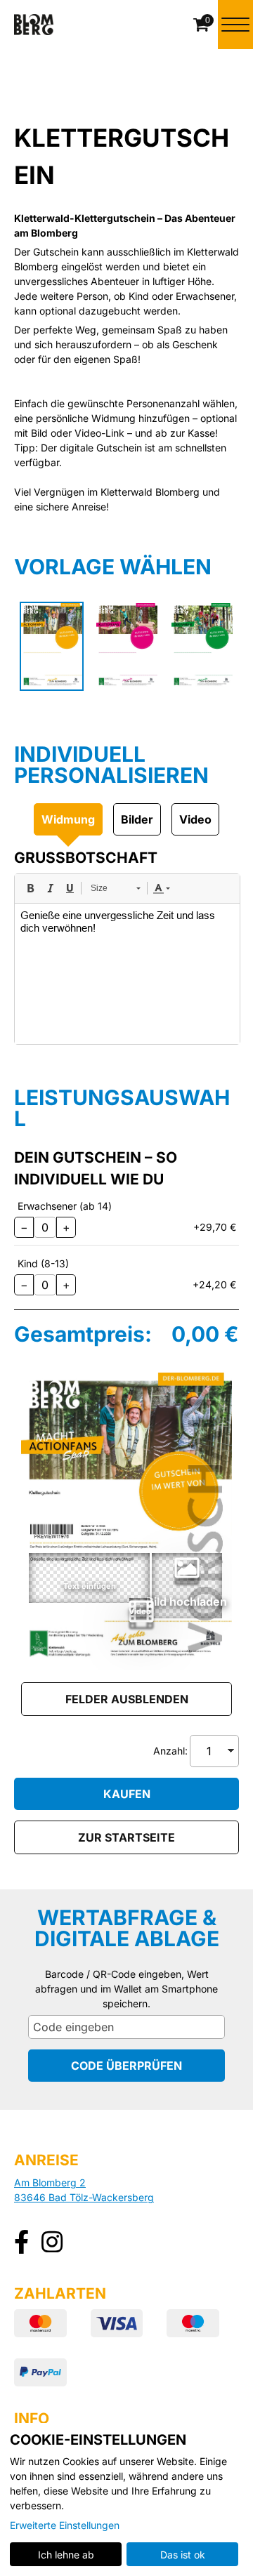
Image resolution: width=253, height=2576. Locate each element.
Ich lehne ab (66, 2555)
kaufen (127, 1794)
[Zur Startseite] (34, 25)
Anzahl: (170, 1751)
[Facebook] (21, 2244)
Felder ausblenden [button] (127, 1699)
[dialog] (126, 2499)
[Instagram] (52, 2244)
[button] (140, 1608)
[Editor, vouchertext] (127, 974)
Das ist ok (183, 2555)
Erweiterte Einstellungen (65, 2525)
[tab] (68, 819)
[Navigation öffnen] (235, 25)
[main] (126, 1062)
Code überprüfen (126, 2066)
